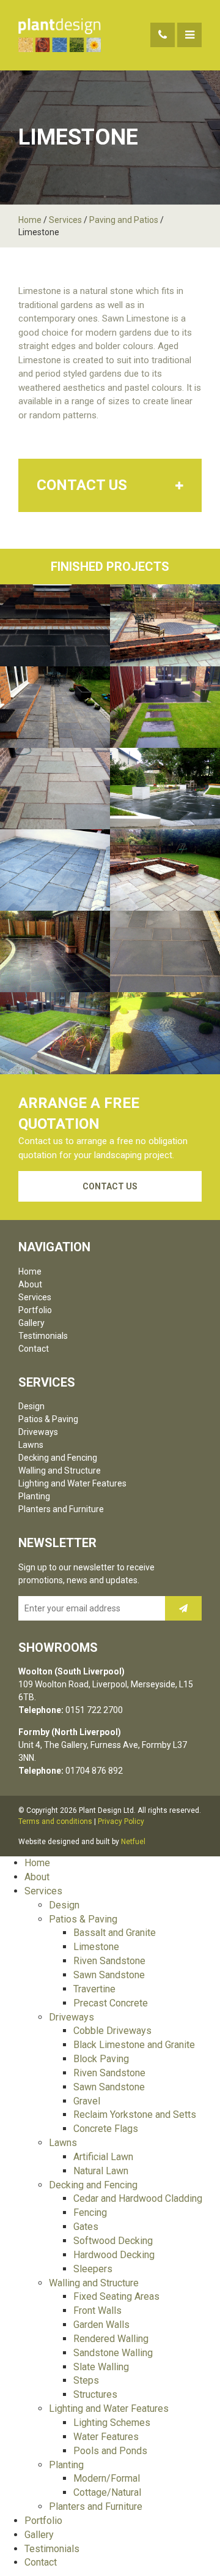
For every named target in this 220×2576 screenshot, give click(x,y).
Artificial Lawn (103, 2157)
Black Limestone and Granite (134, 2045)
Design (31, 1406)
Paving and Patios (124, 220)
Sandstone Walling (113, 2353)
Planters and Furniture (61, 1509)
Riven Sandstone (109, 1961)
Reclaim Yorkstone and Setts (135, 2115)
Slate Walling (101, 2367)
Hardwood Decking (114, 2255)
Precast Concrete (111, 2003)
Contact (34, 1349)
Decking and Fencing (58, 1458)
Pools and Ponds (110, 2451)
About (30, 1284)
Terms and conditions (55, 1821)
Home (30, 220)
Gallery (31, 1323)
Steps (86, 2380)
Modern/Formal (107, 2478)
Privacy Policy (121, 1821)
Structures (95, 2394)
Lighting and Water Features (72, 1483)
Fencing (90, 2213)
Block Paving (101, 2059)
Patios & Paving (48, 1419)
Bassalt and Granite (115, 1933)
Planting (34, 1496)
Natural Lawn (101, 2171)
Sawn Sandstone (109, 1975)
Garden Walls (101, 2325)
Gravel (87, 2101)
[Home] (60, 35)
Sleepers (93, 2269)
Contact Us (110, 1186)
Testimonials (43, 1336)
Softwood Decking (113, 2241)
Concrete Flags (106, 2129)
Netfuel (133, 1842)
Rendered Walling (111, 2339)
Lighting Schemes (112, 2423)
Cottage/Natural (107, 2492)
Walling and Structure (60, 1471)
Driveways (38, 1432)
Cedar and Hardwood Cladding (138, 2198)
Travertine (94, 1989)
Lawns (31, 1445)
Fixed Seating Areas (116, 2296)
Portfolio (35, 1310)
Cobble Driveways (112, 2031)
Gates (86, 2227)
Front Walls (97, 2310)
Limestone (96, 1947)
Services (65, 220)
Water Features (106, 2437)
